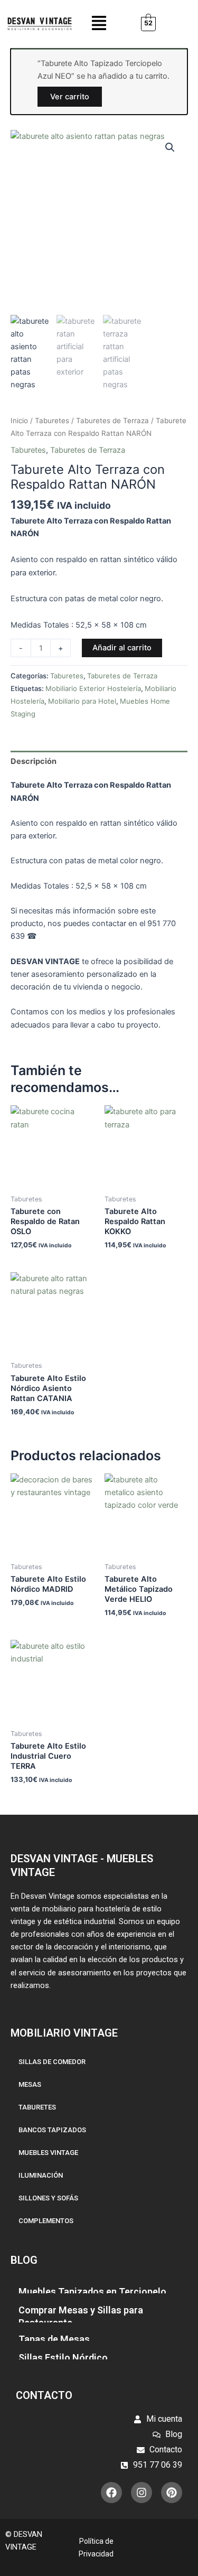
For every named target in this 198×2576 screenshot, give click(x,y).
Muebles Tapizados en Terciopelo (92, 2292)
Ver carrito (70, 97)
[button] (99, 24)
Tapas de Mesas (54, 2339)
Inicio (19, 421)
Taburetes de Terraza (112, 421)
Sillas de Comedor (52, 2062)
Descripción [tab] (34, 761)
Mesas (30, 2084)
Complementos (46, 2221)
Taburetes (52, 421)
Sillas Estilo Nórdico (63, 2358)
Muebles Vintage (48, 2153)
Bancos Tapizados (52, 2130)
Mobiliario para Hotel (82, 701)
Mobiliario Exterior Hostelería (93, 688)
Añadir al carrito (122, 648)
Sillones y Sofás (48, 2198)
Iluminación (41, 2175)
